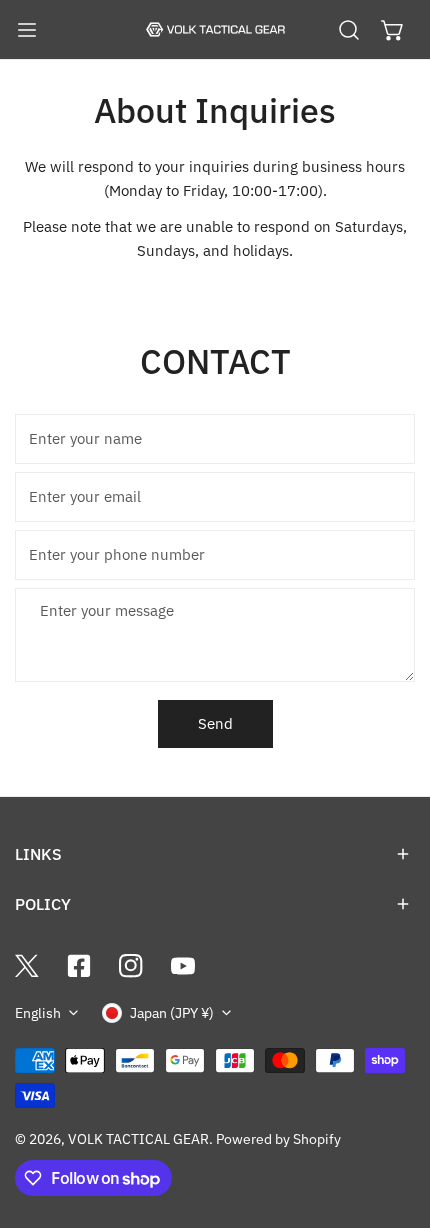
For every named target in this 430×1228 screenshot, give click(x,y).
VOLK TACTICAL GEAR (138, 1139)
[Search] (349, 30)
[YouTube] (183, 966)
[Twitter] (27, 966)
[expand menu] (27, 30)
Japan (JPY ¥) (172, 1013)
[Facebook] (79, 966)
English (38, 1013)
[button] (393, 30)
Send (215, 723)
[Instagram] (131, 966)
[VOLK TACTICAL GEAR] (215, 30)
